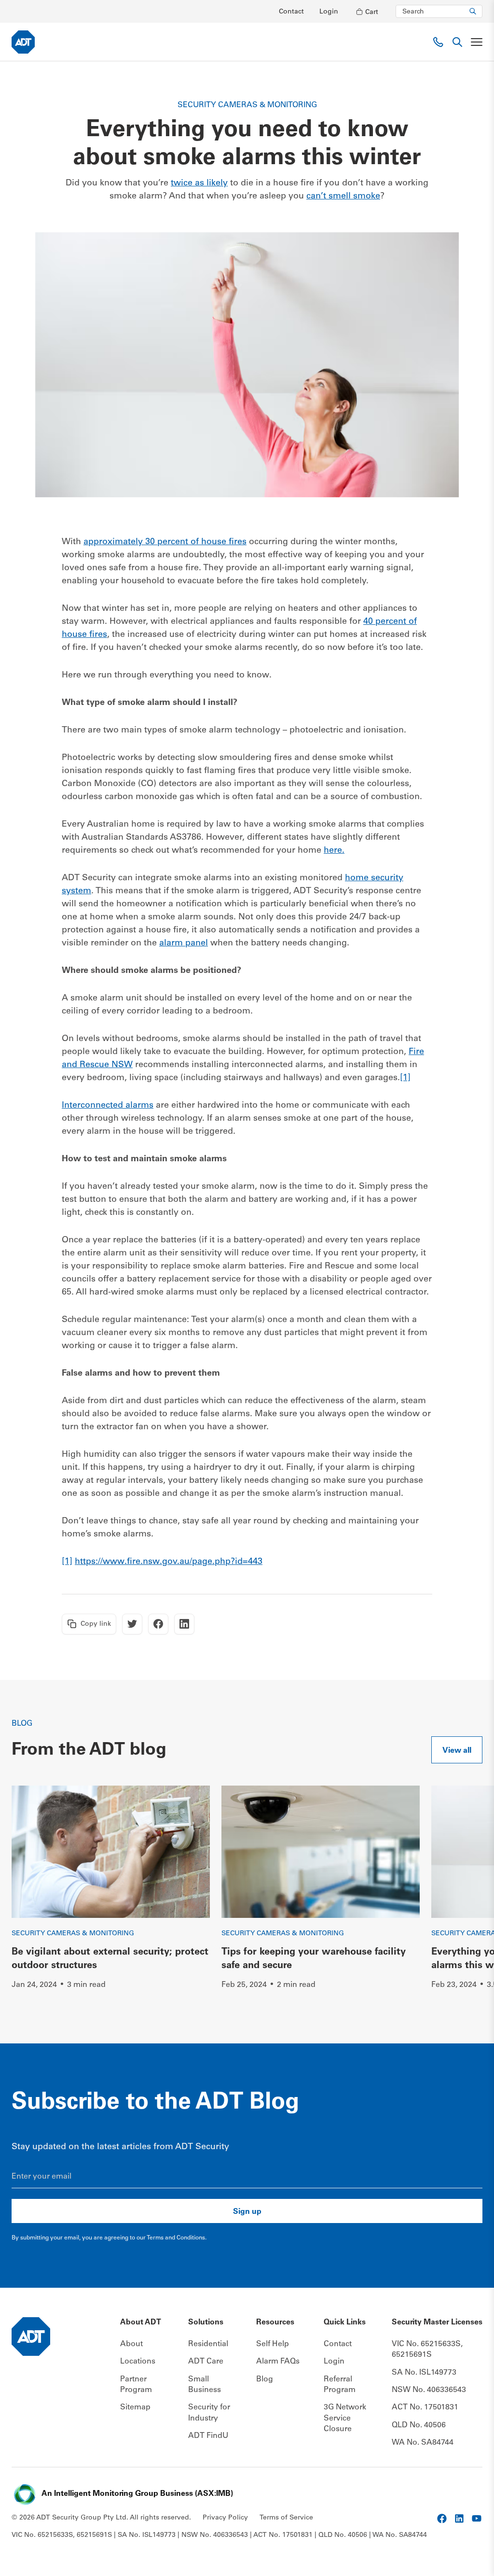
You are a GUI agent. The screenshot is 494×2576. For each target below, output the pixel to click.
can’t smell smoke (343, 197)
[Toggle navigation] (477, 42)
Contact (291, 12)
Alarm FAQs (278, 2362)
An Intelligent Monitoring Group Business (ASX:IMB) (137, 2494)
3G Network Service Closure (345, 2418)
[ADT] (23, 42)
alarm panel (184, 943)
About (131, 2344)
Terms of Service (286, 2518)
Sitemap (135, 2407)
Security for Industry (209, 2413)
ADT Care (206, 2362)
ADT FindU (208, 2436)
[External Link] (442, 2519)
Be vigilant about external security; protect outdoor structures (110, 1959)
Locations (138, 2362)
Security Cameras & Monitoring (73, 1934)
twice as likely (199, 183)
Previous (456, 1798)
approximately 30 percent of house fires (165, 542)
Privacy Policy (225, 2518)
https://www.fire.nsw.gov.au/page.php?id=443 (169, 1562)
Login (329, 12)
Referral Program (340, 2385)
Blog (265, 2379)
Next (470, 2017)
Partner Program (136, 2385)
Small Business (205, 2385)
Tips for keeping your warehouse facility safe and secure (314, 1959)
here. (334, 851)
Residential (208, 2344)
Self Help (273, 2344)
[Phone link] (438, 42)
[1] (405, 1078)
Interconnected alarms (108, 1106)
